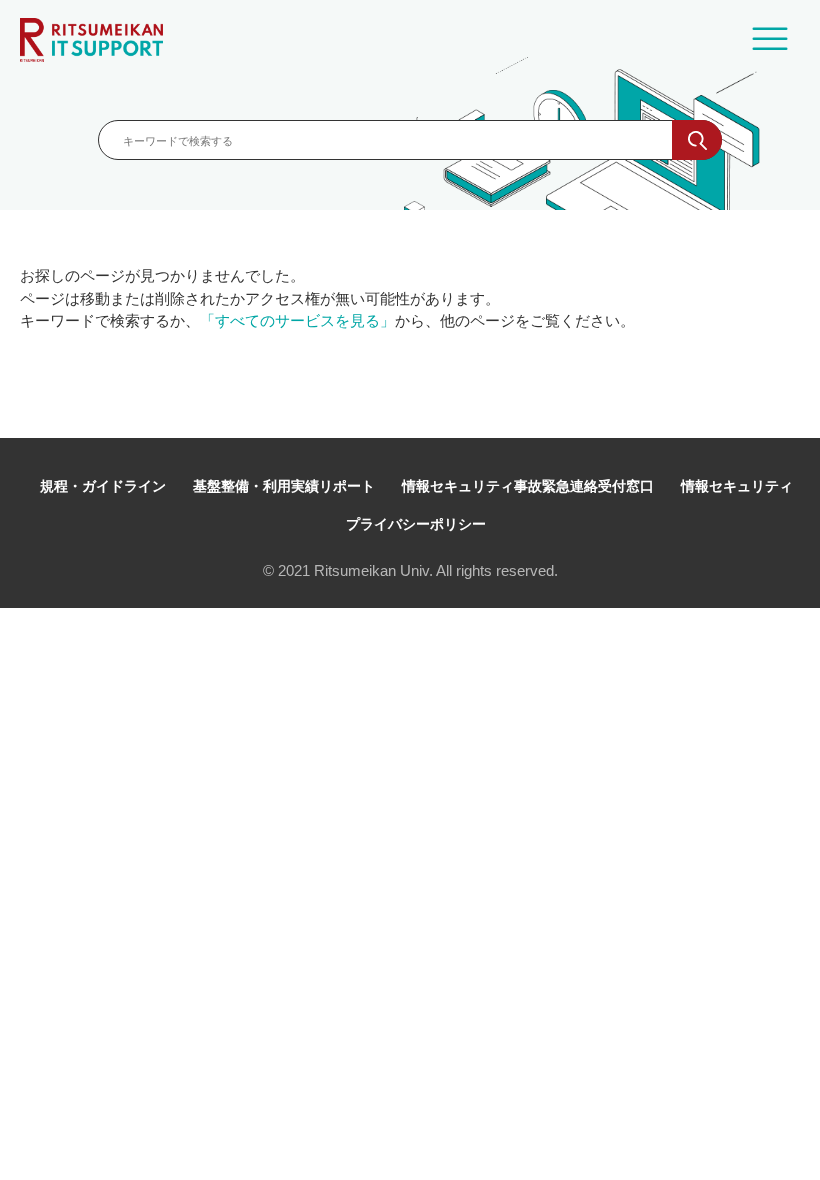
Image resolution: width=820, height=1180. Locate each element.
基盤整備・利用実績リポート (284, 486)
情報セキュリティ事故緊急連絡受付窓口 (528, 486)
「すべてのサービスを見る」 (297, 320)
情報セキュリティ (737, 486)
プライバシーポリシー (416, 524)
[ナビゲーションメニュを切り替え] (770, 40)
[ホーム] (91, 40)
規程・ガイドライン (103, 486)
